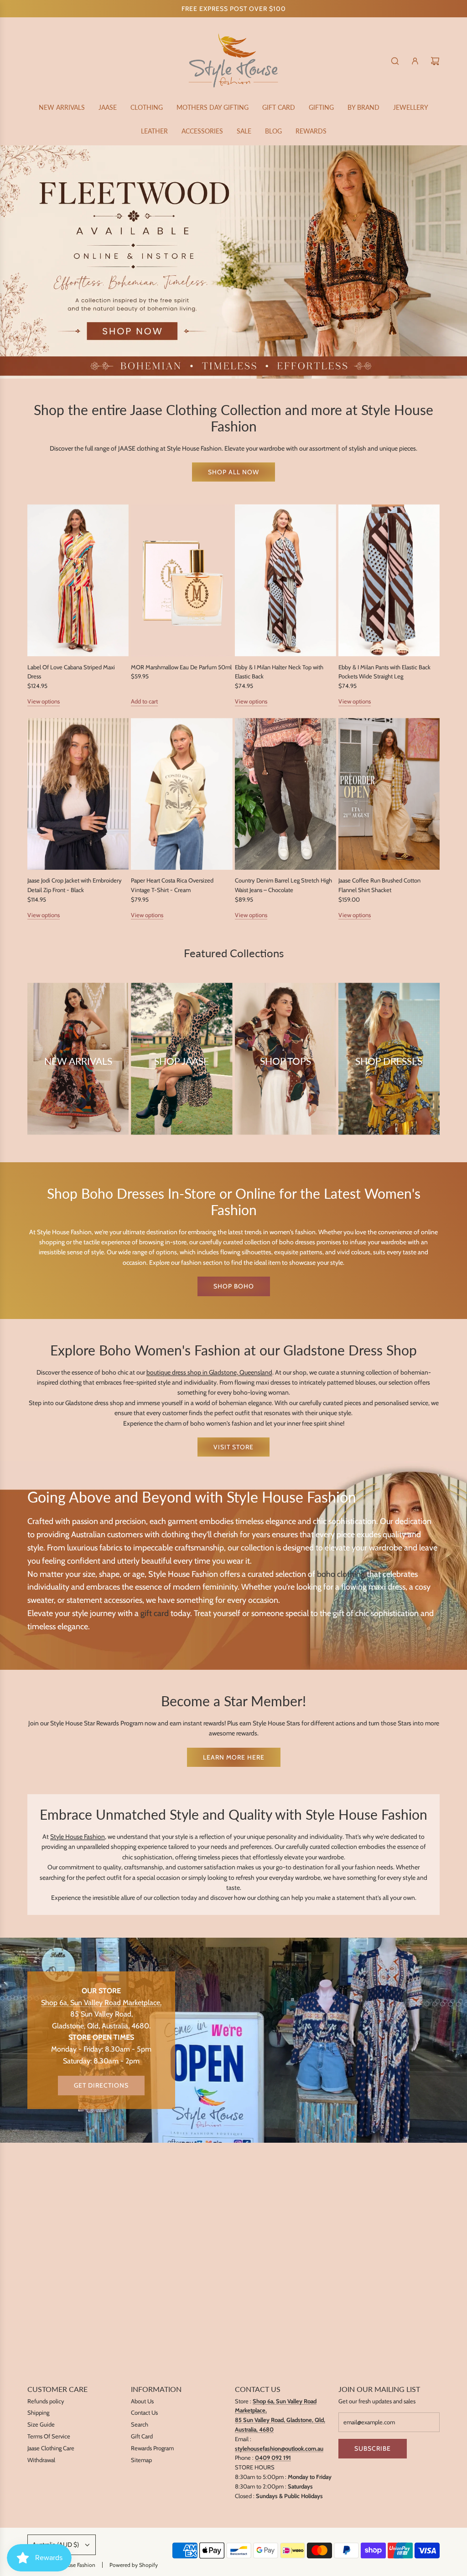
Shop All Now (233, 472)
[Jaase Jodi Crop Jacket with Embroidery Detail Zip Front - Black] (78, 794)
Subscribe (373, 2448)
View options (44, 701)
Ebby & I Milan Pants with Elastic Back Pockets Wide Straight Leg (384, 672)
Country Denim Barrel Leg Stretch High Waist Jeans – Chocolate (283, 885)
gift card (155, 1613)
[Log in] (415, 61)
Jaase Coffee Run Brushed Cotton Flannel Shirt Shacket (379, 885)
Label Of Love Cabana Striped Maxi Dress (71, 672)
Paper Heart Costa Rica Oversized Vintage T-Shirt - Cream (172, 885)
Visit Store (233, 1447)
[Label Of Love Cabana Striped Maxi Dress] (78, 580)
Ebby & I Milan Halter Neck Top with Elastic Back (279, 672)
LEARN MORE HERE (234, 1757)
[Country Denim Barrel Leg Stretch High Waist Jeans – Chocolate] (285, 794)
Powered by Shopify (134, 2565)
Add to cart (144, 701)
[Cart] (435, 61)
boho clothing (341, 1574)
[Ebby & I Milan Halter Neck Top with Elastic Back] (285, 580)
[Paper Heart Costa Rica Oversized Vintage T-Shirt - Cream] (182, 794)
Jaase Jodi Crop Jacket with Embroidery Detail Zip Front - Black (75, 885)
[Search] (395, 61)
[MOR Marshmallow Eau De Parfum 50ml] (182, 580)
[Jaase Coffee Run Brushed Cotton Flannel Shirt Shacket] (389, 794)
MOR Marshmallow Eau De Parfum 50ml (181, 667)
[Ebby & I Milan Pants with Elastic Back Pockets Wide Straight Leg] (389, 580)
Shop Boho (234, 1286)
